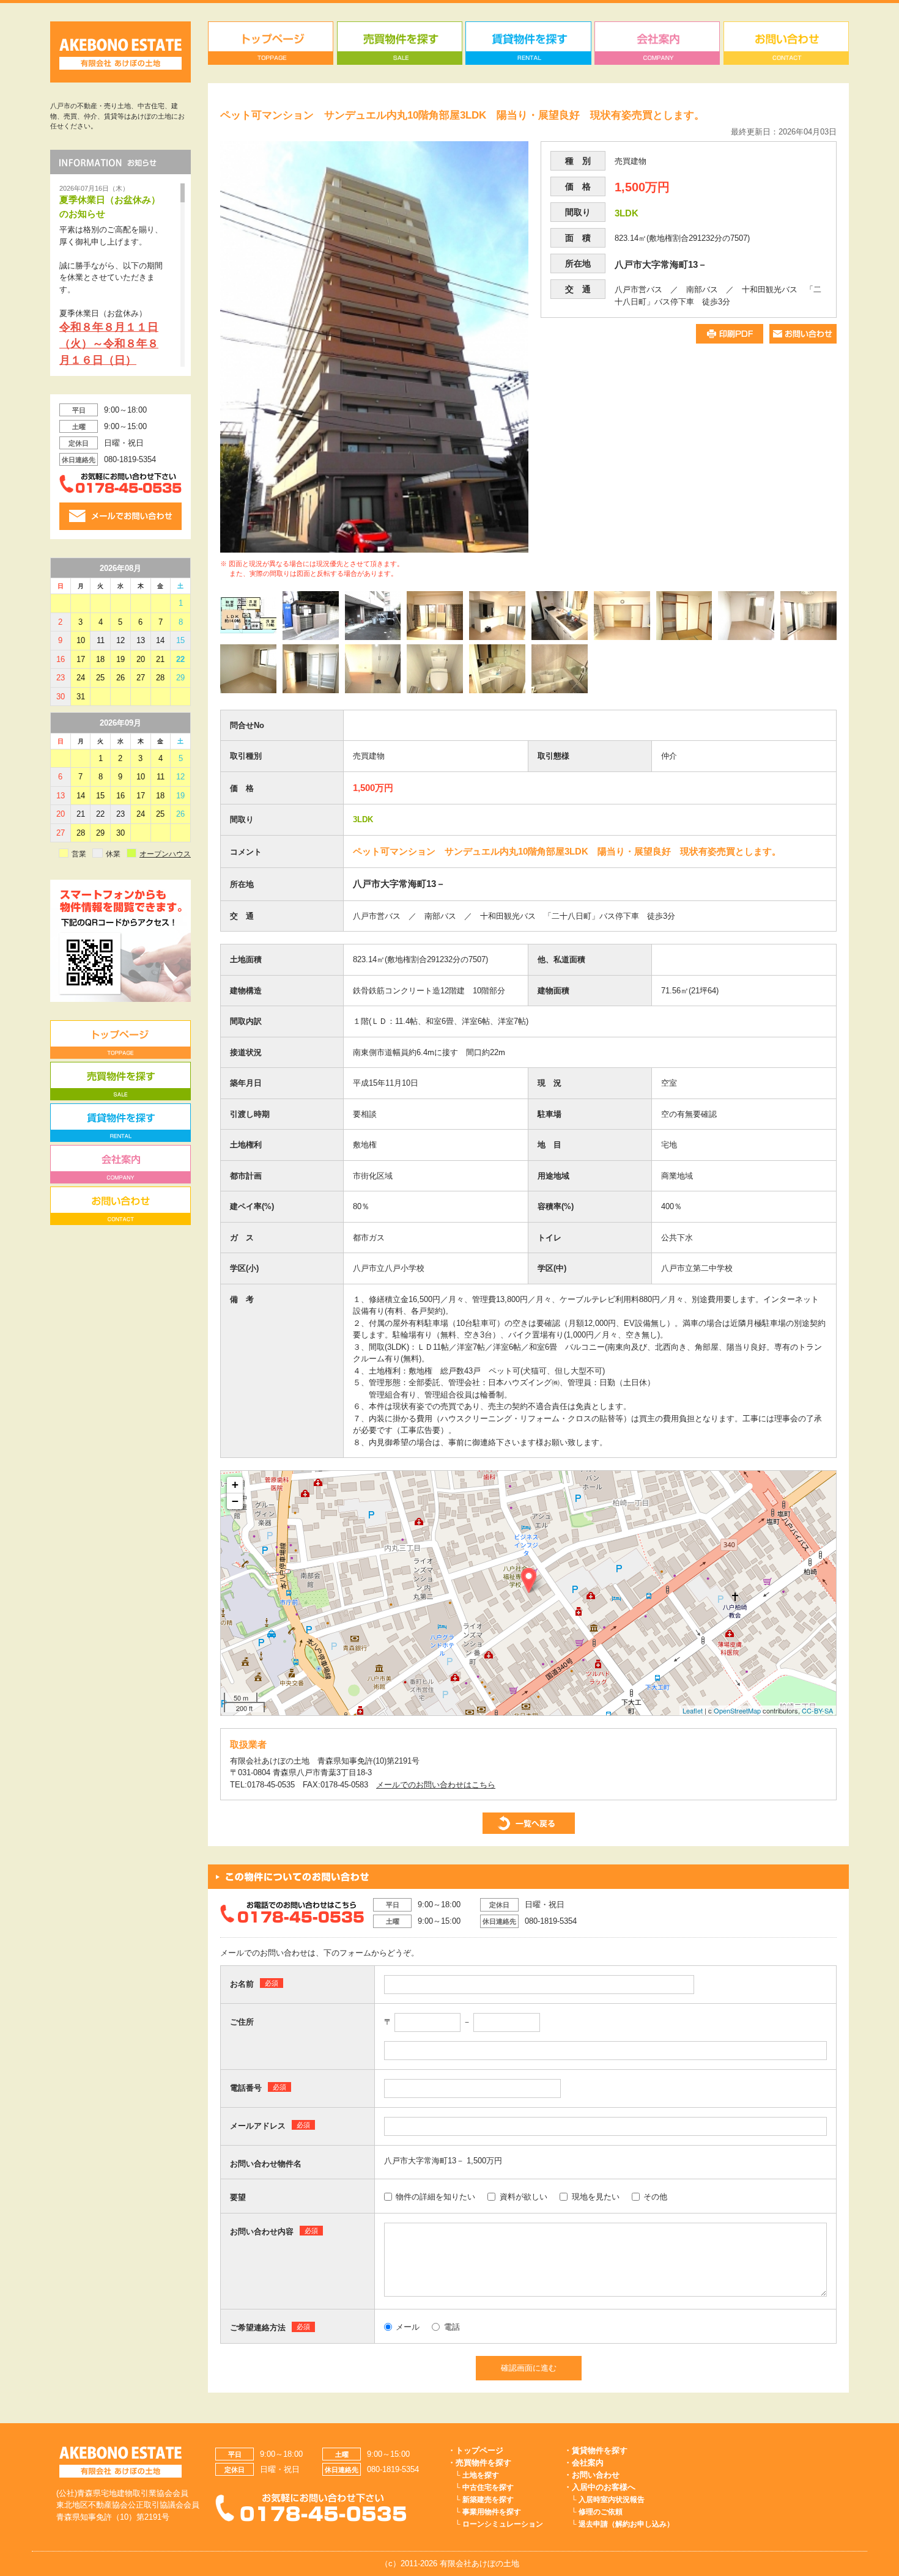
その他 (655, 2197)
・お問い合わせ (592, 2475)
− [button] (235, 1501)
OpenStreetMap (737, 1710)
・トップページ (475, 2450)
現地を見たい (596, 2197)
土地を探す (481, 2475)
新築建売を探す (488, 2500)
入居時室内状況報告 (612, 2500)
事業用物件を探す (492, 2512)
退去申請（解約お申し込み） (626, 2524)
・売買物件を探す (479, 2463)
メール (408, 2327)
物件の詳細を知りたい (435, 2197)
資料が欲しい (523, 2197)
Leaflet (693, 1710)
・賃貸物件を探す (596, 2450)
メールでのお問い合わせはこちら (436, 1785)
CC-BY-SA (817, 1710)
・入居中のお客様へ (600, 2487)
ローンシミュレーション (503, 2524)
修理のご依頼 (601, 2512)
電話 (452, 2327)
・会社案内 (584, 2463)
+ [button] (235, 1485)
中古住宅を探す (488, 2487)
